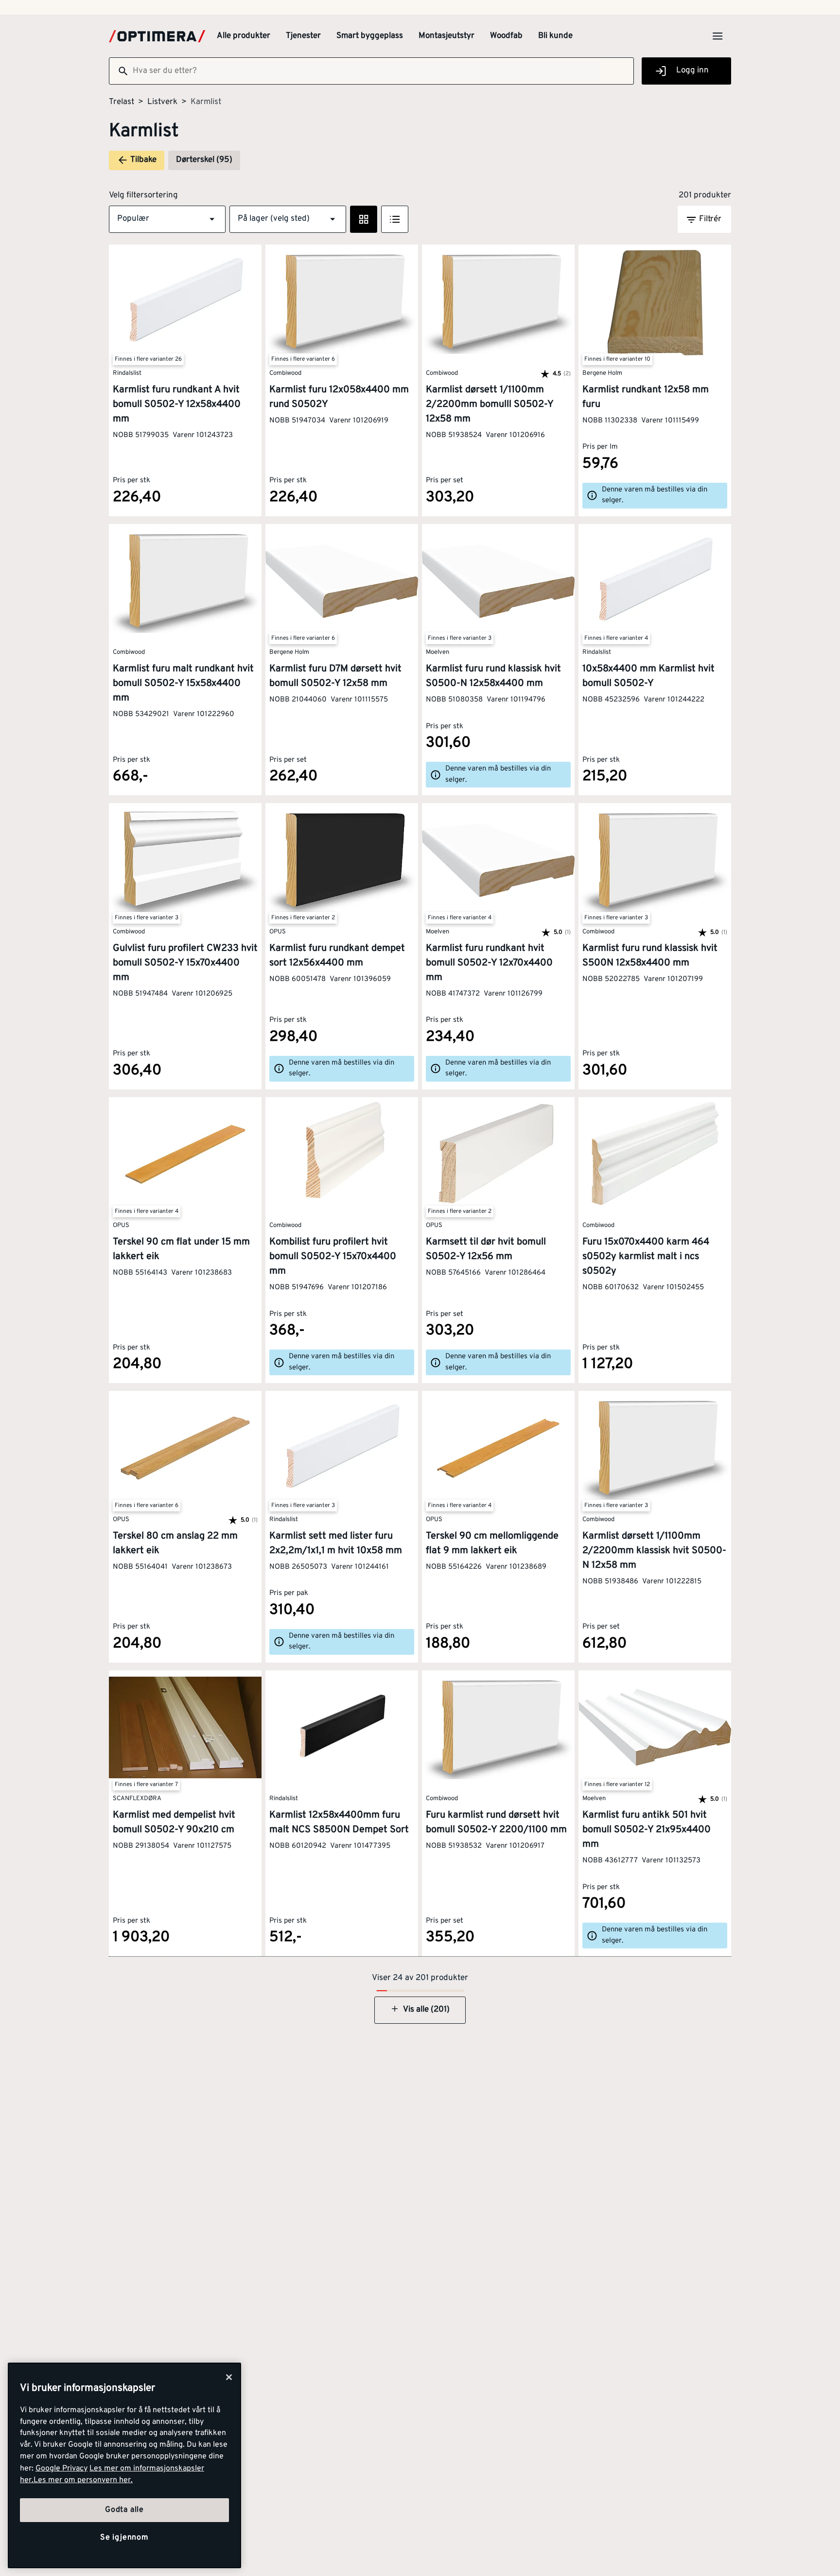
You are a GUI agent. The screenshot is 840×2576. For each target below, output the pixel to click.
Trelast (122, 102)
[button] (167, 219)
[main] (124, 2465)
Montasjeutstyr (446, 36)
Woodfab (506, 36)
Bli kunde (555, 36)
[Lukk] (229, 2377)
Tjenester (303, 36)
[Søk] (119, 71)
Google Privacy (61, 2469)
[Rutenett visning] (364, 219)
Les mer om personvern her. (83, 2480)
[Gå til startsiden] (157, 36)
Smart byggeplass (370, 36)
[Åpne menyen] (717, 36)
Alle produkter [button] (244, 36)
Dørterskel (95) (204, 160)
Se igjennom (124, 2538)
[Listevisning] (395, 219)
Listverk (162, 102)
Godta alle (124, 2510)
